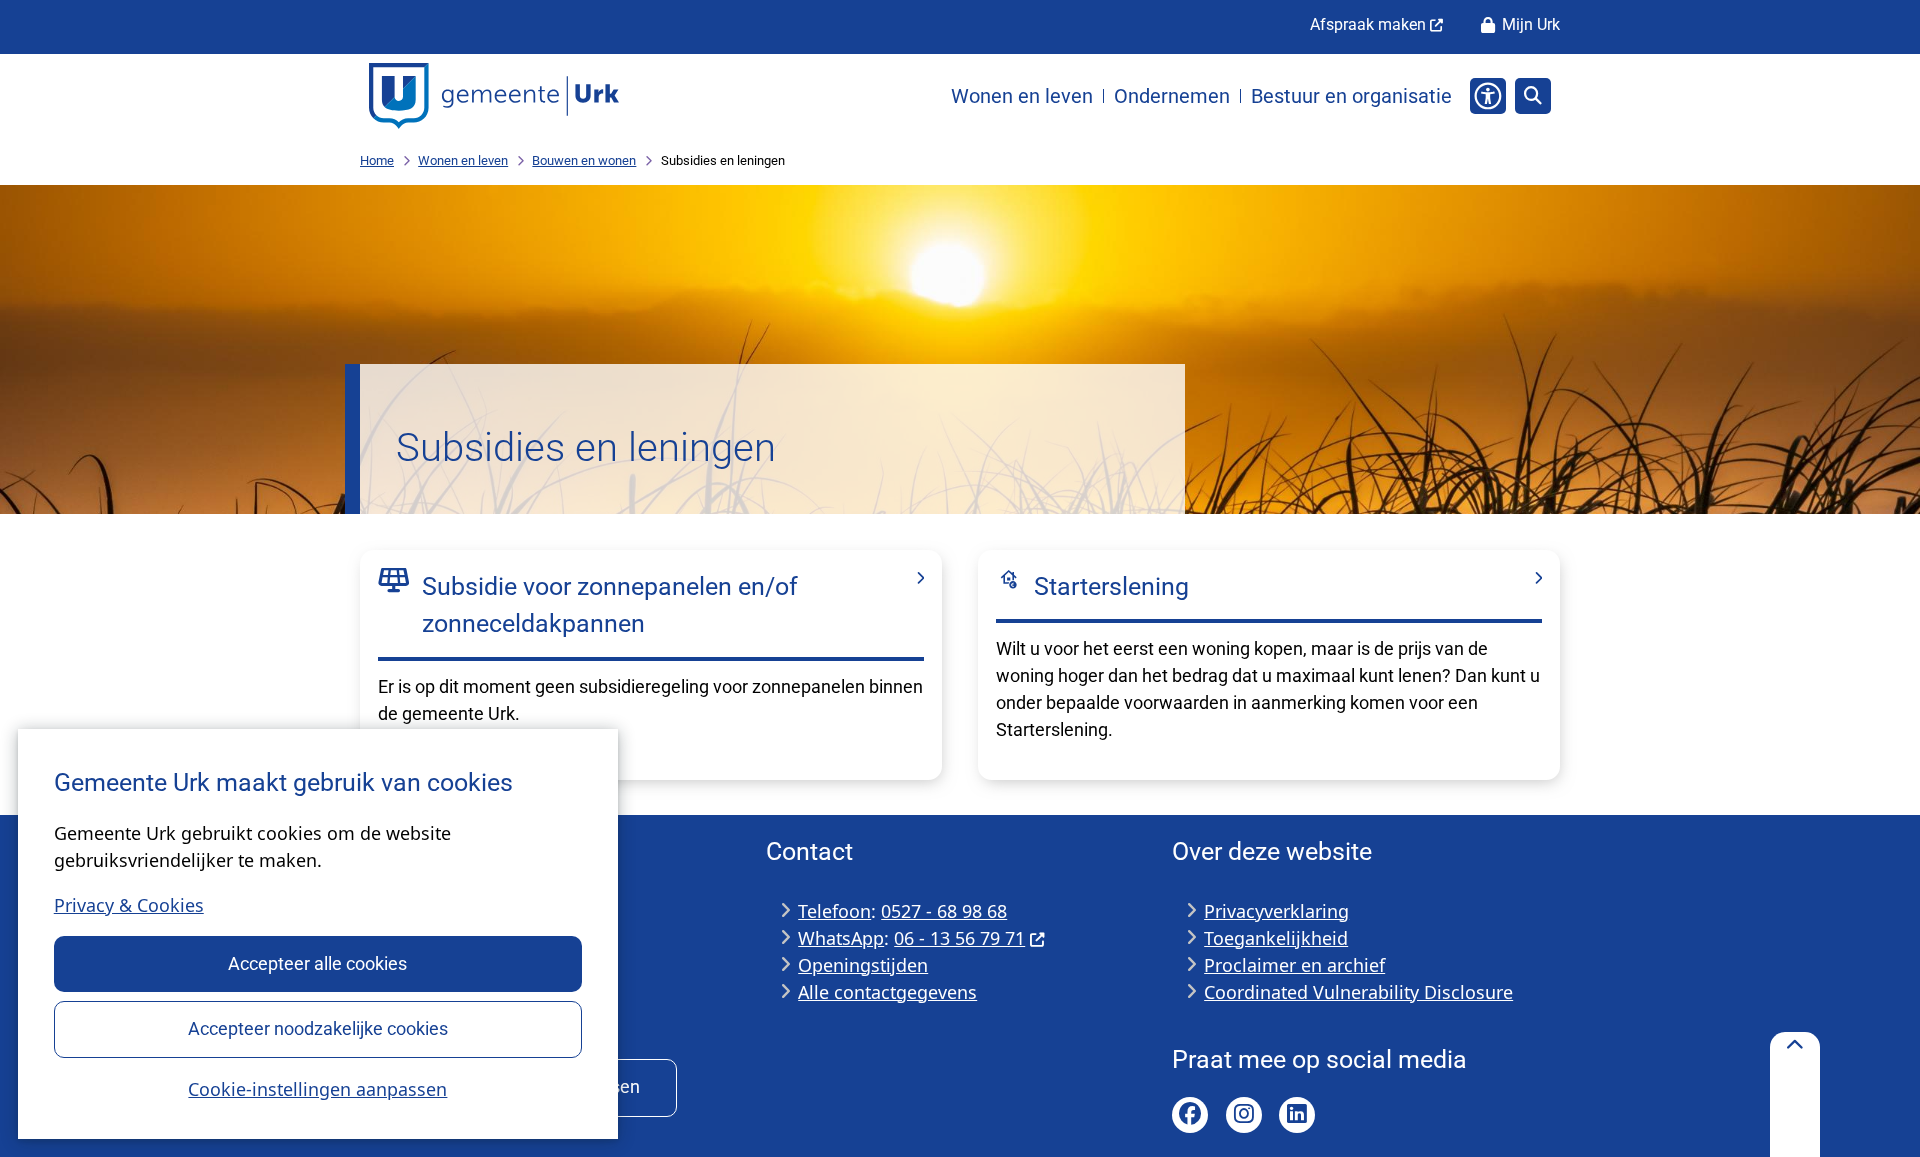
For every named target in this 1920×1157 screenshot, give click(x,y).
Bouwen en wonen (584, 160)
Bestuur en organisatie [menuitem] (1351, 96)
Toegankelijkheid (1276, 938)
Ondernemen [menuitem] (1172, 96)
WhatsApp (841, 938)
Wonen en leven (463, 160)
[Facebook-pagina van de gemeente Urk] (1190, 1115)
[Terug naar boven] (1795, 1094)
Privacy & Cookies (129, 905)
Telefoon (834, 911)
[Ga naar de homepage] (494, 96)
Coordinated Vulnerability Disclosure (1358, 992)
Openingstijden (863, 965)
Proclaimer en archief (1294, 965)
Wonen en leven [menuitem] (1022, 96)
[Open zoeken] (1533, 96)
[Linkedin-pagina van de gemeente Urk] (1297, 1115)
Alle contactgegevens (887, 992)
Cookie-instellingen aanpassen (317, 1089)
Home (377, 160)
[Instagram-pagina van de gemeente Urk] (1244, 1115)
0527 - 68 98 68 (944, 911)
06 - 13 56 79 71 (959, 938)
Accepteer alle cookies (317, 963)
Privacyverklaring (1276, 911)
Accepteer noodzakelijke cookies (318, 1028)
